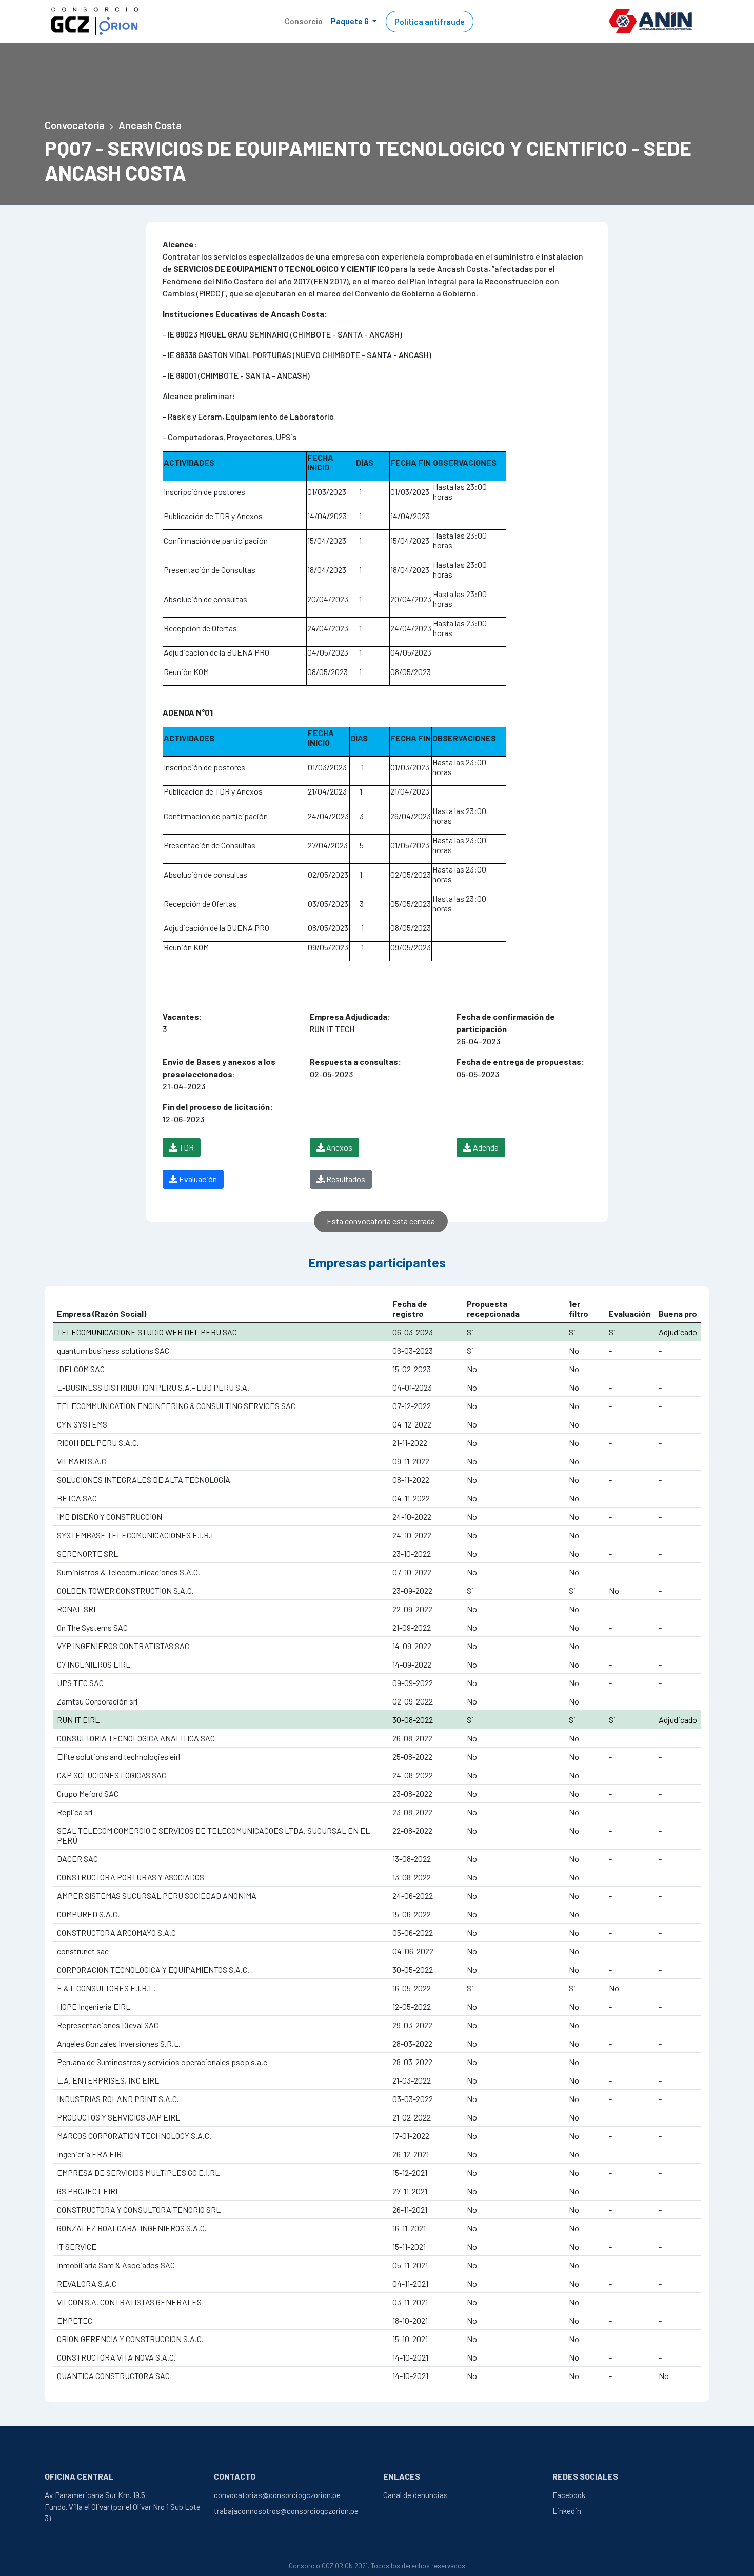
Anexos (339, 1147)
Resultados (345, 1179)
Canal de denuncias (415, 2495)
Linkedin (567, 2511)
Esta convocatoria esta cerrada (381, 1221)
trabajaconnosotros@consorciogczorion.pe (286, 2511)
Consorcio (304, 21)
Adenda (485, 1147)
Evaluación (197, 1179)
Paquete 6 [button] (351, 21)
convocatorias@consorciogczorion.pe (277, 2495)
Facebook (569, 2495)
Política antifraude (430, 21)
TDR (186, 1147)
